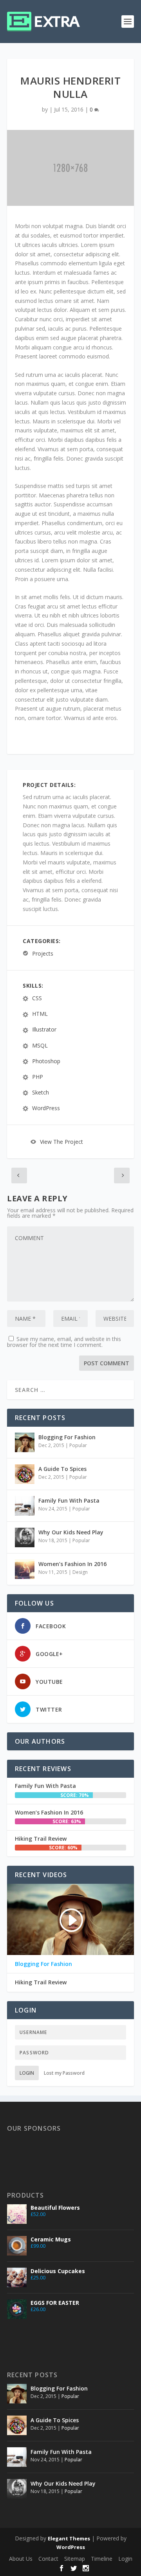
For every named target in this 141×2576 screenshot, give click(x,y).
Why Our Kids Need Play (71, 1532)
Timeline (102, 2559)
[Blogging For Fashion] (25, 1442)
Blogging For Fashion (67, 1437)
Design (80, 1572)
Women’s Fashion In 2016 (72, 1564)
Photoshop (46, 1061)
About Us (21, 2559)
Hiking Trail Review (41, 1839)
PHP (38, 1077)
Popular (78, 1445)
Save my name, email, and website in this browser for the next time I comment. (64, 1342)
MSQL (40, 1045)
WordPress (46, 1108)
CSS (37, 998)
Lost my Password (64, 2073)
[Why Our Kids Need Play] (25, 1537)
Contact (48, 2559)
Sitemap (75, 2559)
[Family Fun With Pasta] (25, 1506)
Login (27, 2073)
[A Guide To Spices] (25, 1474)
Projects (43, 953)
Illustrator (44, 1030)
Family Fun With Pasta (69, 1500)
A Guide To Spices (62, 1469)
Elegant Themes (69, 2538)
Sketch (41, 1092)
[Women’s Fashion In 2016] (25, 1569)
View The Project (61, 1142)
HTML (40, 1014)
